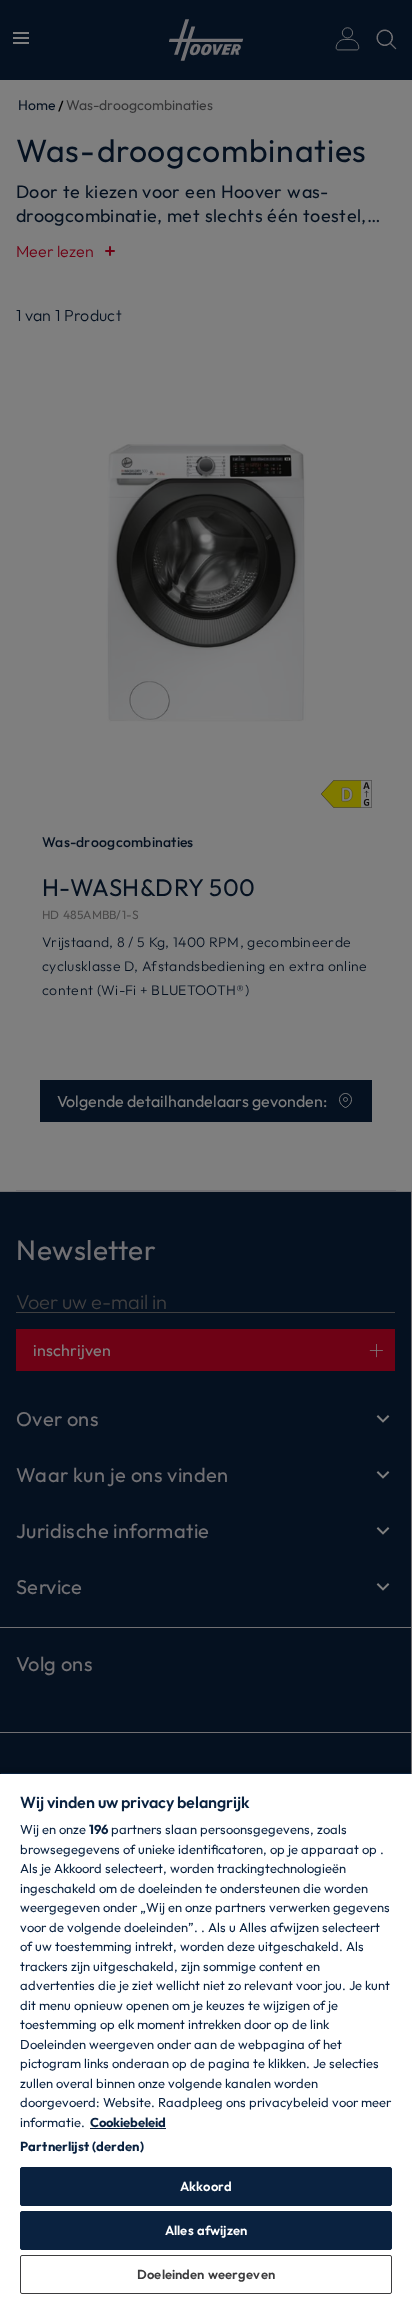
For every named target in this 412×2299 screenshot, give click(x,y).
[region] (206, 2035)
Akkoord (206, 2186)
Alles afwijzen (206, 2230)
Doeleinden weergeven (206, 2274)
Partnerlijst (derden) (82, 2146)
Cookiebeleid (128, 2122)
